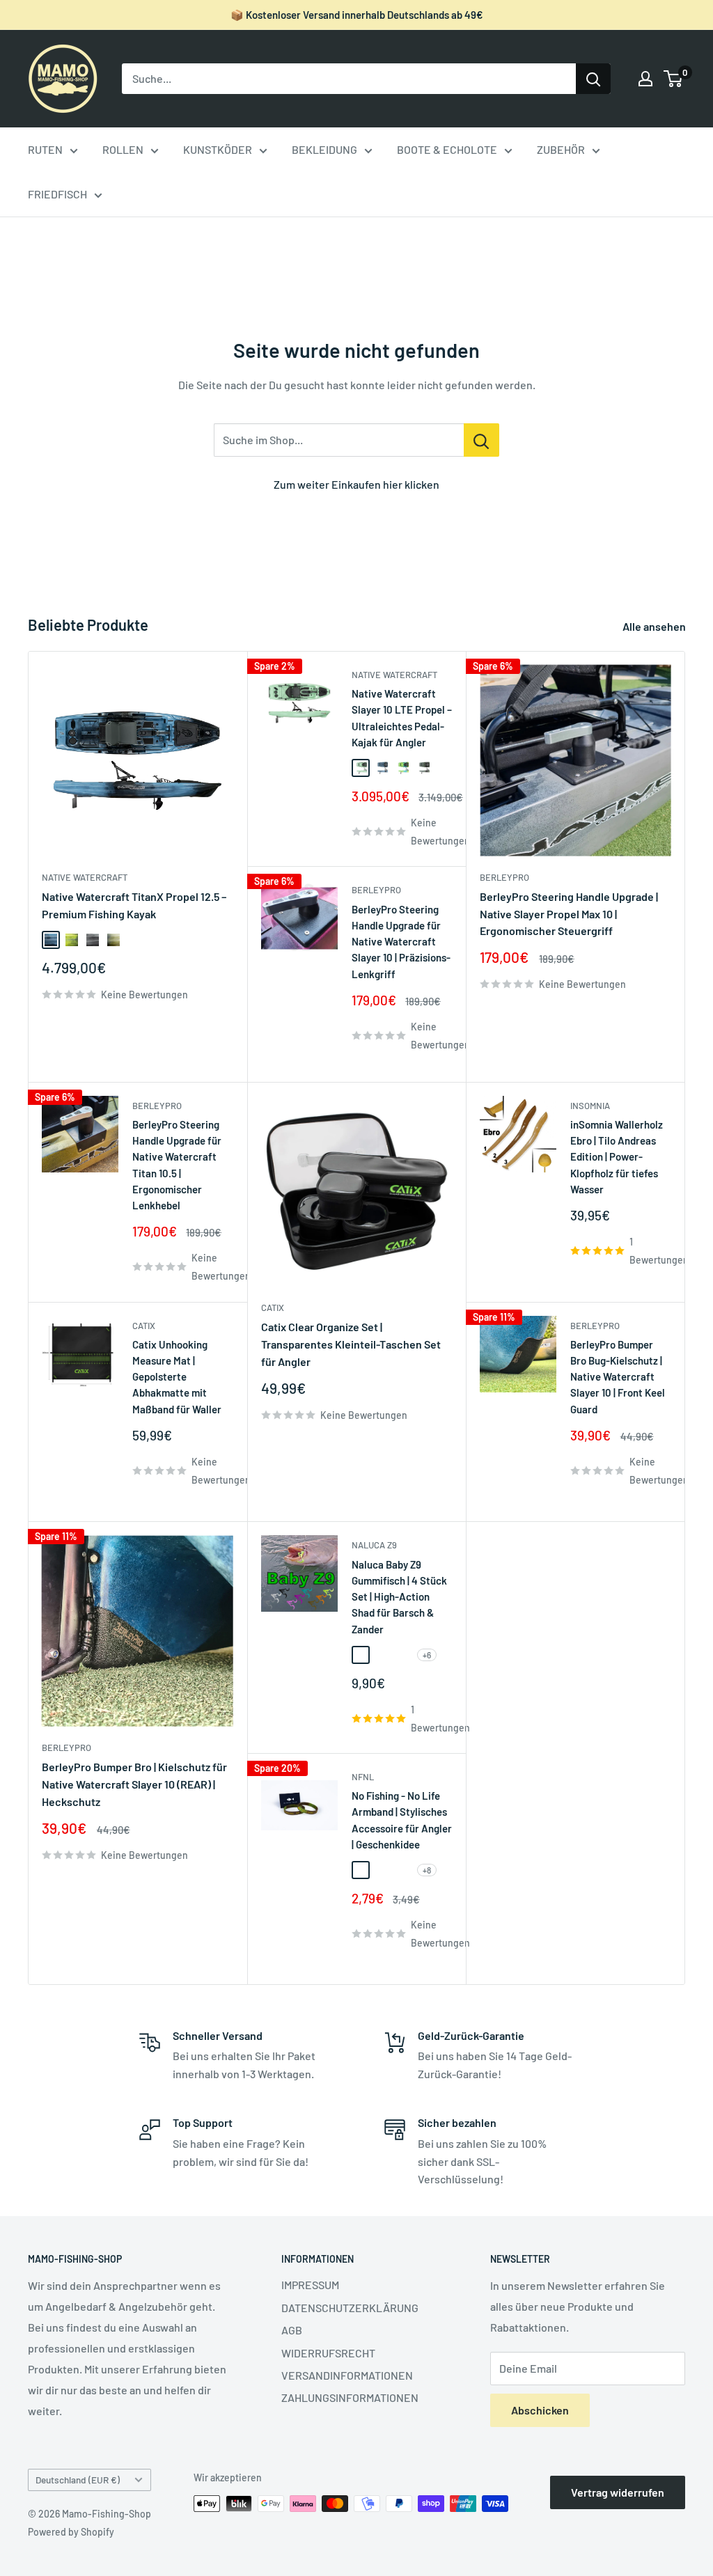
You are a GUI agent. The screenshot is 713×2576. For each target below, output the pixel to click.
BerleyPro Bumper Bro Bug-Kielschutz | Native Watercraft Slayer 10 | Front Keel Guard (618, 1377)
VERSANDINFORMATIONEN (347, 2375)
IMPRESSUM (310, 2285)
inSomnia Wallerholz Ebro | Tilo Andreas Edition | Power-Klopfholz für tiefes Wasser (617, 1157)
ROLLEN (123, 149)
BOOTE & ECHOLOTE (447, 149)
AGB (292, 2330)
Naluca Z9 (374, 1545)
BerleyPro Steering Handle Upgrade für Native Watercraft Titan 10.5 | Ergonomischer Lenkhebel (177, 1165)
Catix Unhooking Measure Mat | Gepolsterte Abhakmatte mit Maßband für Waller (177, 1377)
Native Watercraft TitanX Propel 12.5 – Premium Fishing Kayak (134, 905)
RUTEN (45, 149)
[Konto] (645, 79)
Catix (144, 1326)
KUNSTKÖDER (218, 149)
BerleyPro (376, 890)
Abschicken (540, 2410)
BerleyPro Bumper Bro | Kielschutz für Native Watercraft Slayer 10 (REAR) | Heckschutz (134, 1784)
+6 (427, 1655)
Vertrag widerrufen (618, 2492)
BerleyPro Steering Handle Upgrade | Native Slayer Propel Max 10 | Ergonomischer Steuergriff (569, 914)
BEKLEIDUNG (324, 149)
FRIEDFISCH (57, 194)
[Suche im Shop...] (481, 440)
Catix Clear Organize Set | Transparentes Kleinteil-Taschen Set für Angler (351, 1344)
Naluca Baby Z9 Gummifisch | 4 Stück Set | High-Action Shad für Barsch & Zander (399, 1597)
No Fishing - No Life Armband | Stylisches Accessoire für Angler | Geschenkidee (402, 1820)
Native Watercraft (85, 877)
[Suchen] (593, 79)
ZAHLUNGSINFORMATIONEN (350, 2397)
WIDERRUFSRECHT (328, 2353)
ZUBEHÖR (561, 149)
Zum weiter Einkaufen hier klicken (356, 484)
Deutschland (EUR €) (78, 2480)
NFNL (363, 1777)
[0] (674, 79)
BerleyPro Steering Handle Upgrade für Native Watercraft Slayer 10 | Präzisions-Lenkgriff (401, 942)
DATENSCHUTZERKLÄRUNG (350, 2308)
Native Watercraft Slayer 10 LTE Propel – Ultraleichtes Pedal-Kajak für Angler (402, 718)
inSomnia (590, 1106)
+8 (427, 1870)
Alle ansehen (655, 626)
